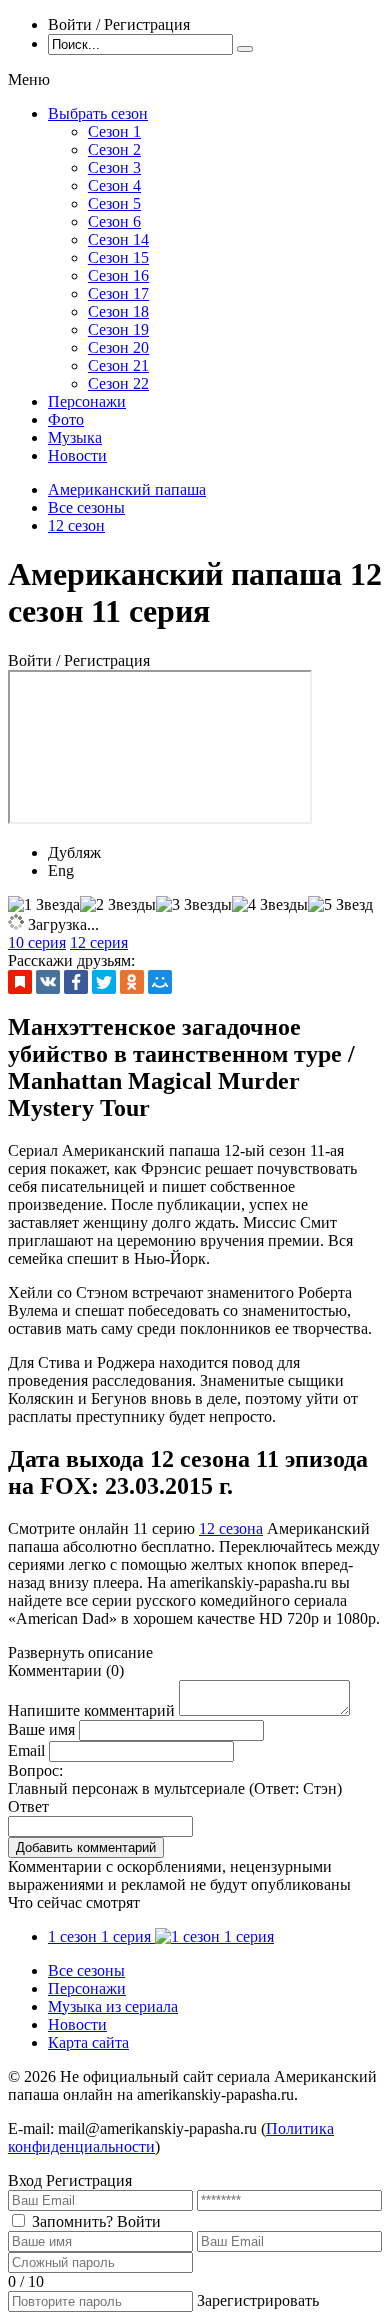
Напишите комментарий (91, 1710)
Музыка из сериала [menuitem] (113, 2006)
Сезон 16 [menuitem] (118, 275)
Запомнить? (72, 2221)
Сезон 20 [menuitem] (118, 347)
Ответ (28, 1806)
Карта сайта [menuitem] (88, 2042)
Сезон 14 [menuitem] (118, 239)
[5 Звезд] (340, 905)
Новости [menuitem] (77, 455)
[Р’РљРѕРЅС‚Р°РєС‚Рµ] (48, 982)
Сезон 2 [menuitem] (114, 149)
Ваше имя (41, 1729)
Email (26, 1750)
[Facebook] (76, 982)
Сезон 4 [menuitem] (114, 185)
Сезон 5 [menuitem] (114, 203)
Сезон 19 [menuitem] (118, 329)
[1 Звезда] (44, 905)
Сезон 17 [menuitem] (118, 293)
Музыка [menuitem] (75, 437)
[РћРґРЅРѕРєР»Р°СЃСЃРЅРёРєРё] (132, 982)
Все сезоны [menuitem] (86, 1970)
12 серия (99, 942)
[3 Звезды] (194, 905)
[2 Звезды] (118, 905)
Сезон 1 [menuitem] (114, 131)
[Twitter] (104, 982)
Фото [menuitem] (66, 419)
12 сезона (231, 1528)
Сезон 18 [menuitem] (118, 311)
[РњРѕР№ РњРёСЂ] (160, 982)
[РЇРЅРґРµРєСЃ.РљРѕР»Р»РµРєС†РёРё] (20, 982)
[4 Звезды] (270, 905)
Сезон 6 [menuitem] (114, 221)
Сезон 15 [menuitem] (118, 257)
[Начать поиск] (245, 49)
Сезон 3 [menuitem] (114, 167)
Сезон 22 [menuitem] (118, 383)
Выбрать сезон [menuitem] (98, 113)
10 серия (37, 942)
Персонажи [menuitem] (87, 401)
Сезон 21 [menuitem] (118, 365)
